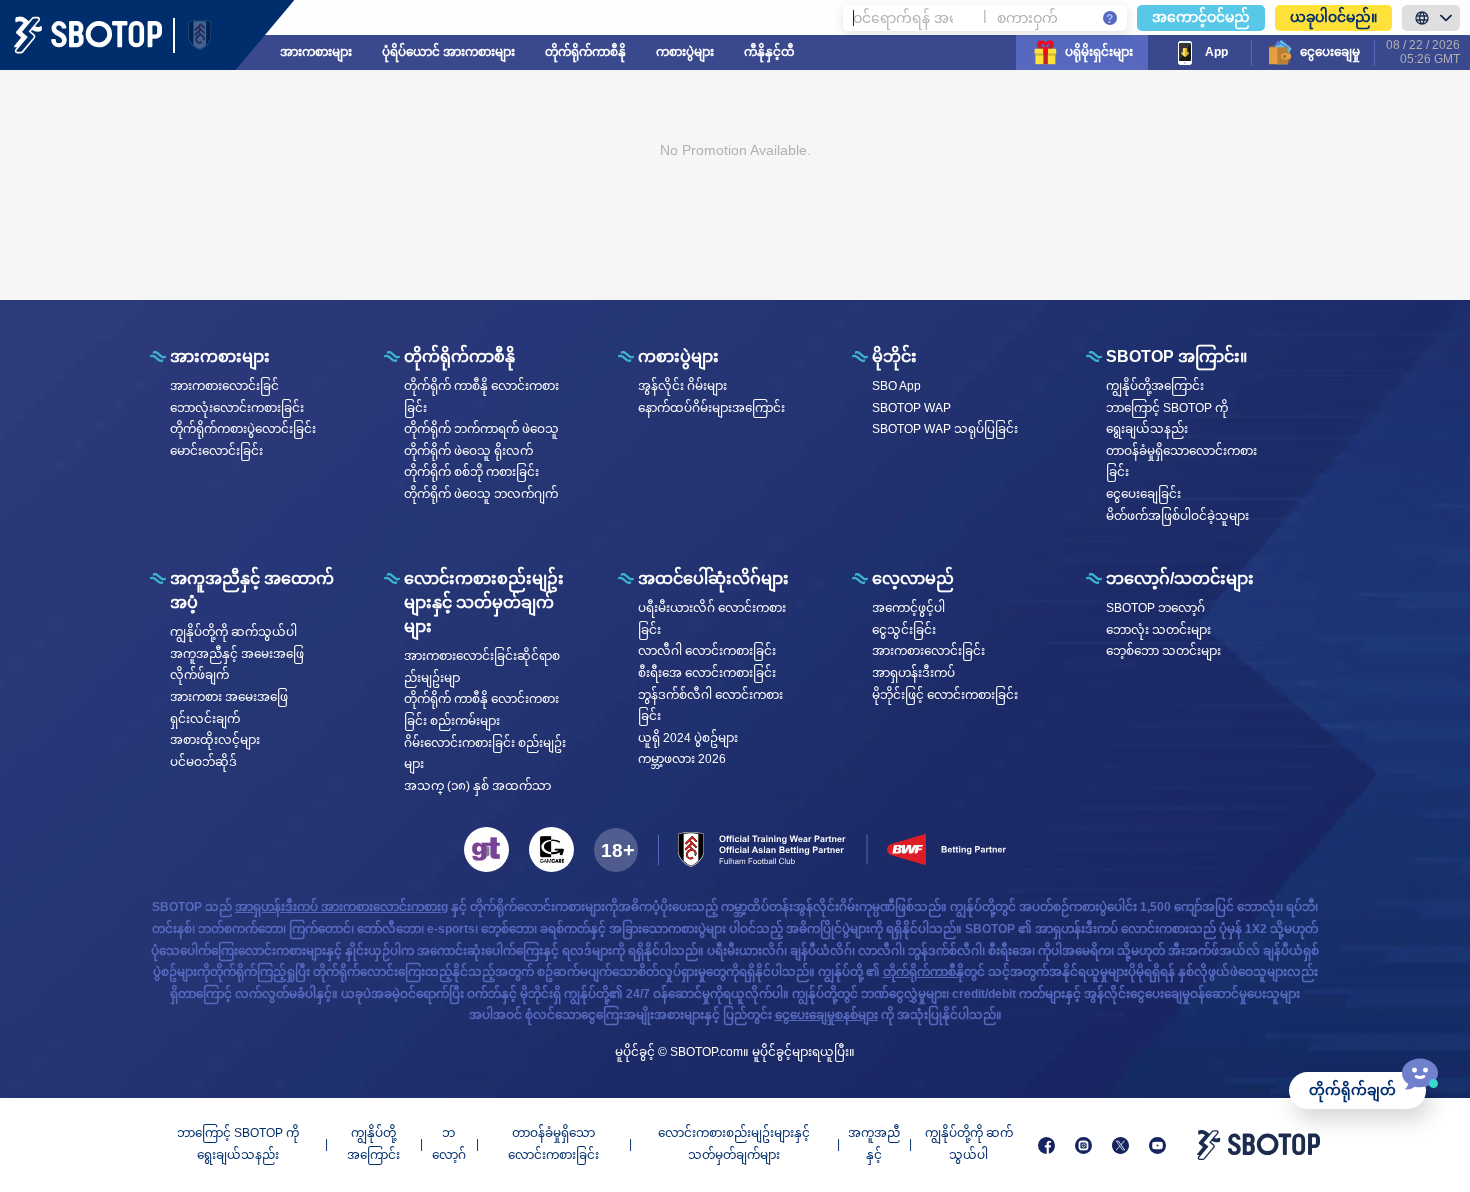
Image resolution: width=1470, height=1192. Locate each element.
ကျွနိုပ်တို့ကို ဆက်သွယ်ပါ (233, 632)
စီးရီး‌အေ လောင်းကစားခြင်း (707, 673)
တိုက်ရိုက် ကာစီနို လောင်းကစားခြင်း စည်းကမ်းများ (481, 710)
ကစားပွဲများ (685, 52)
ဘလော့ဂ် (449, 1144)
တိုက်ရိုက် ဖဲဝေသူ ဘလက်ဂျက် (481, 494)
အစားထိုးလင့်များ (215, 740)
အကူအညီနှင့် (874, 1144)
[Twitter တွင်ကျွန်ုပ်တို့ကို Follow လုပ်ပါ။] (1120, 1145)
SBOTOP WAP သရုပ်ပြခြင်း (945, 429)
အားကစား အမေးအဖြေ (229, 697)
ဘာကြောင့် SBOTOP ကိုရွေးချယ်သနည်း (1167, 419)
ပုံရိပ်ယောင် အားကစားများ (448, 52)
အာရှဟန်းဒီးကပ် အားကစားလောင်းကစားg (341, 907)
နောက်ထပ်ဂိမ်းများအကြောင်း (711, 408)
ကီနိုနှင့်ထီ (769, 52)
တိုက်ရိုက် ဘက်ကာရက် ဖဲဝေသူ (481, 429)
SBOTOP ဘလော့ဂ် (1155, 608)
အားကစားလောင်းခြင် (224, 386)
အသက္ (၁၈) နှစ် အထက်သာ (477, 786)
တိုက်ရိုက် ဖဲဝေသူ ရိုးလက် (468, 451)
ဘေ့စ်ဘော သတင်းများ (1163, 651)
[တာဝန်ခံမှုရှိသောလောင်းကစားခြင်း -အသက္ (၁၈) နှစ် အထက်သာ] (616, 850)
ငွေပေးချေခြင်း (1143, 494)
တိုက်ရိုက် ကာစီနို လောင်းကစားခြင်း (481, 397)
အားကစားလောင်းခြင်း (928, 651)
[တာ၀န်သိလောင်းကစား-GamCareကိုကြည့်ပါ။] (551, 849)
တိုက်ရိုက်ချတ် (1352, 1090)
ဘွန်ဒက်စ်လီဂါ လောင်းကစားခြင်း (710, 706)
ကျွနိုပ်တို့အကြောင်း (1155, 386)
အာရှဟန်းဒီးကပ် (913, 673)
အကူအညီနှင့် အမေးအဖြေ (237, 654)
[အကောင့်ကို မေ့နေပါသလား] (1110, 18)
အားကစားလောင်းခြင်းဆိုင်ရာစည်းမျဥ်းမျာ (482, 667)
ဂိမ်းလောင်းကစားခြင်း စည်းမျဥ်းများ (485, 754)
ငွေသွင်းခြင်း (904, 630)
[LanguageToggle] (1431, 18)
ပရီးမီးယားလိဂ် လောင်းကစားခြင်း (712, 619)
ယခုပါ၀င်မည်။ (1333, 17)
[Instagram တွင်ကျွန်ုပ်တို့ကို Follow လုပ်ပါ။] (1083, 1145)
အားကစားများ (316, 52)
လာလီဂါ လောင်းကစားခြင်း (707, 651)
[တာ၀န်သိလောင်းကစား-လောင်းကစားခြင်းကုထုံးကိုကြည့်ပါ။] (486, 849)
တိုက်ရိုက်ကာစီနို (585, 52)
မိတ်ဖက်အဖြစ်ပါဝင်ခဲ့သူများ (1177, 516)
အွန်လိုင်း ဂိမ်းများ (682, 386)
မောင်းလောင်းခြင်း (216, 451)
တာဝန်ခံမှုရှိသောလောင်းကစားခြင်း (1181, 462)
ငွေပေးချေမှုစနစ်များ (826, 1015)
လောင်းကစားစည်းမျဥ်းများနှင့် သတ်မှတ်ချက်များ (734, 1144)
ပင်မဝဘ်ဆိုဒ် (203, 762)
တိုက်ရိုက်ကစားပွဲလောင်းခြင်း (243, 429)
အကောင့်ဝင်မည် (1201, 17)
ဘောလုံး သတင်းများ (1158, 630)
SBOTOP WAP (911, 408)
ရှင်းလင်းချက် (205, 719)
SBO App (896, 386)
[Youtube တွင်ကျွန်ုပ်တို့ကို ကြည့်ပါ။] (1157, 1145)
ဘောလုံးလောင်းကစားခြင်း (237, 408)
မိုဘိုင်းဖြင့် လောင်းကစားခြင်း (945, 695)
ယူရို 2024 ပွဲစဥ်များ (688, 738)
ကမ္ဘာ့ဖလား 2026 (682, 759)
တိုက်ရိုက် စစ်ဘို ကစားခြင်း (471, 472)
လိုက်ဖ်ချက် (199, 675)
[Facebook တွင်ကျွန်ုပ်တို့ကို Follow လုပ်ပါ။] (1046, 1145)
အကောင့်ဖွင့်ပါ (908, 608)
